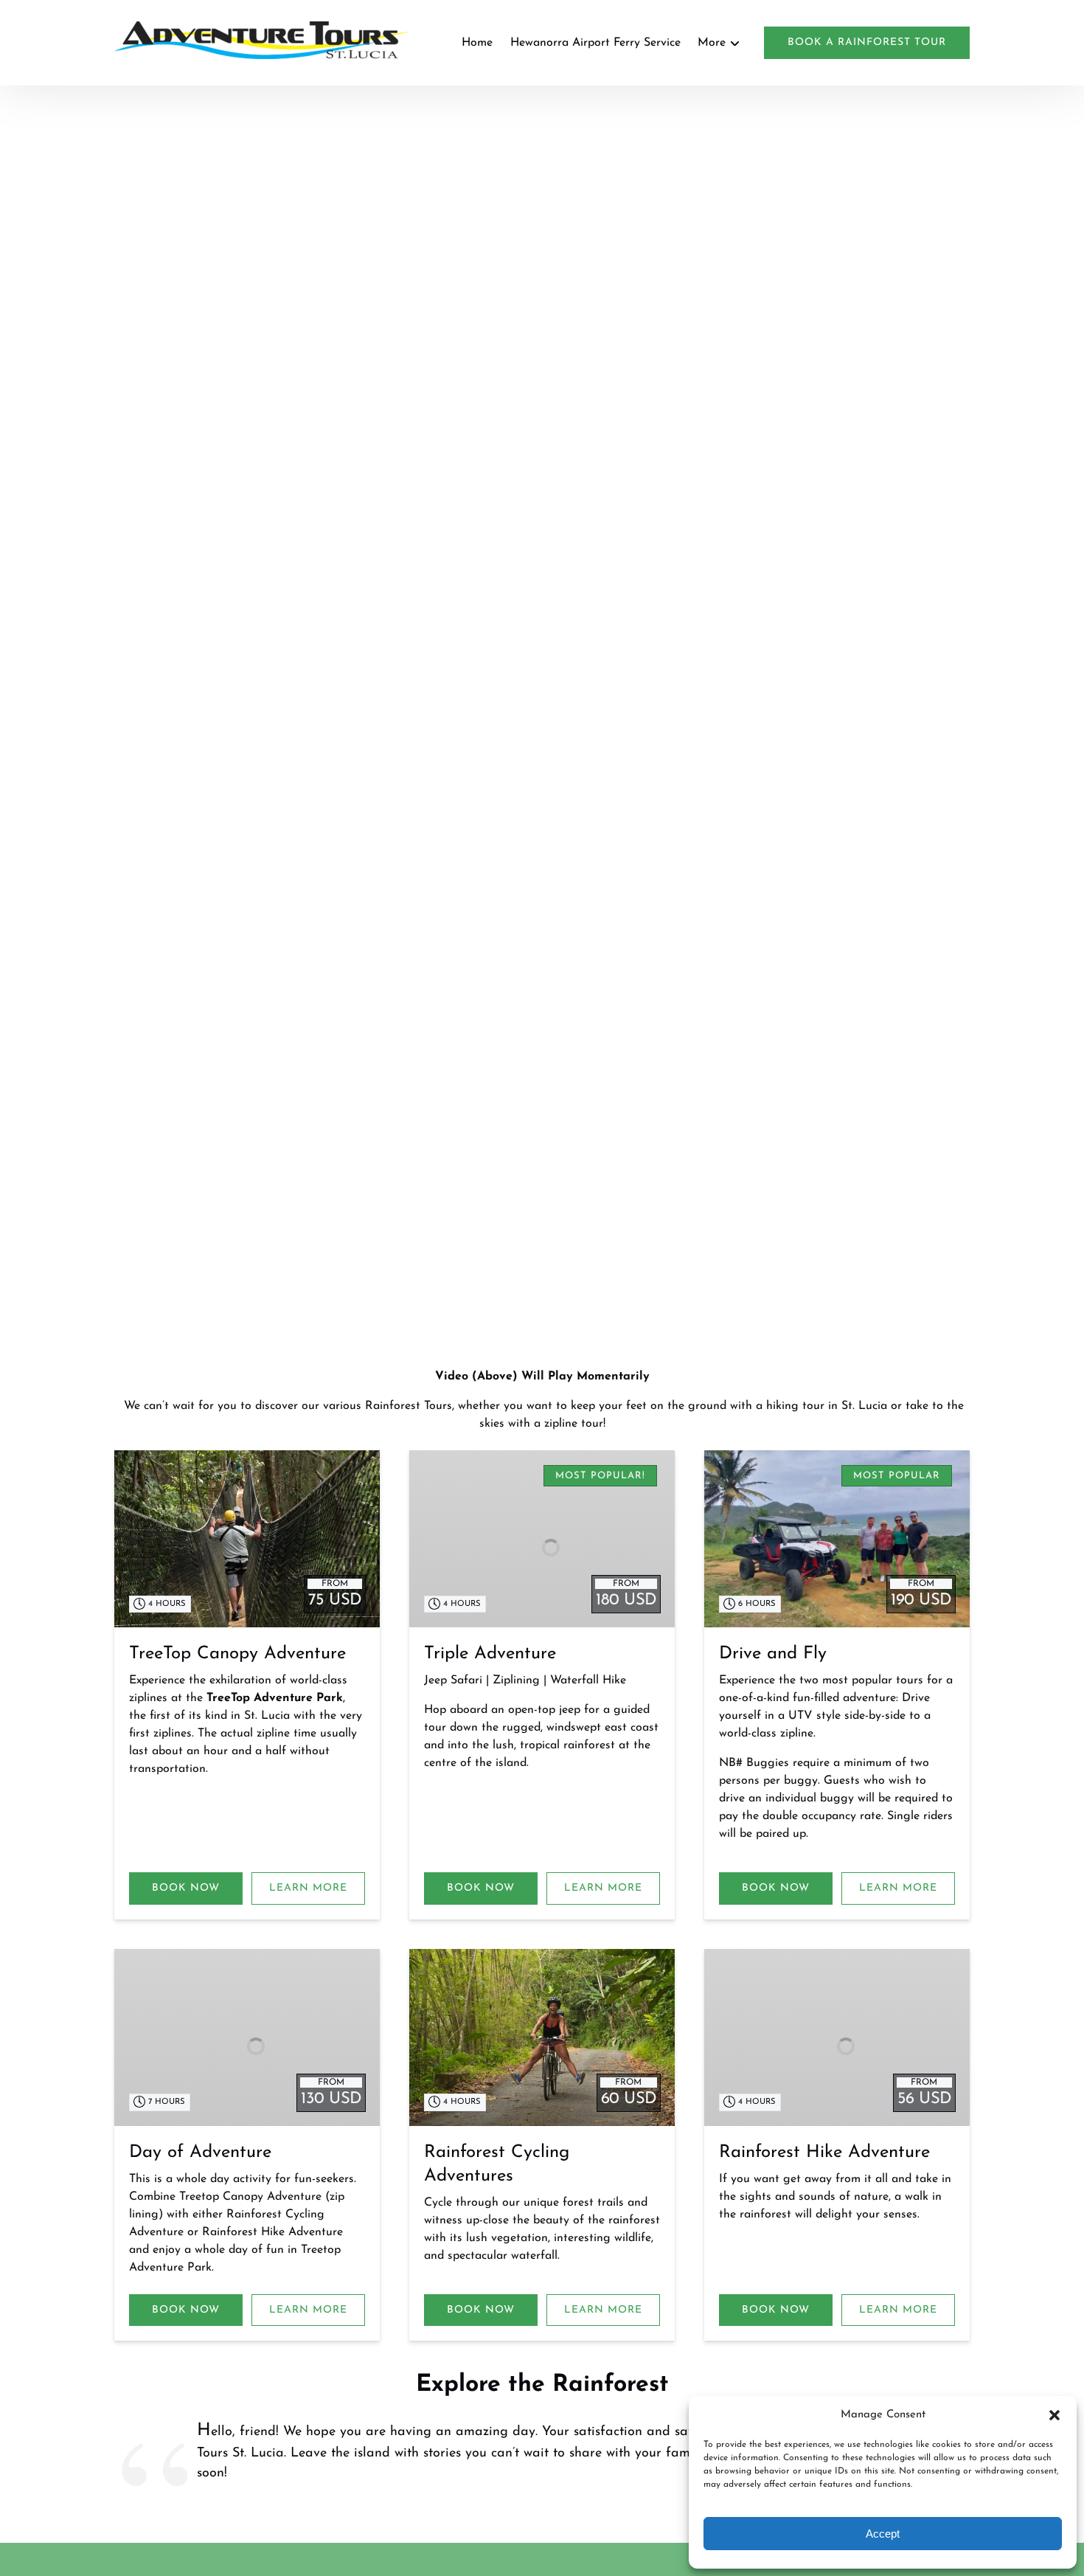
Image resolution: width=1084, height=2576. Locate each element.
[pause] (532, 1284)
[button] (1055, 2415)
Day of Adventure (200, 2153)
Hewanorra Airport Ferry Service (595, 43)
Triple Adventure (490, 1654)
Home (477, 43)
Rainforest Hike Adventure (824, 2153)
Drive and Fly (773, 1654)
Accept (883, 2534)
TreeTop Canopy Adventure (237, 1654)
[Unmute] (552, 1284)
